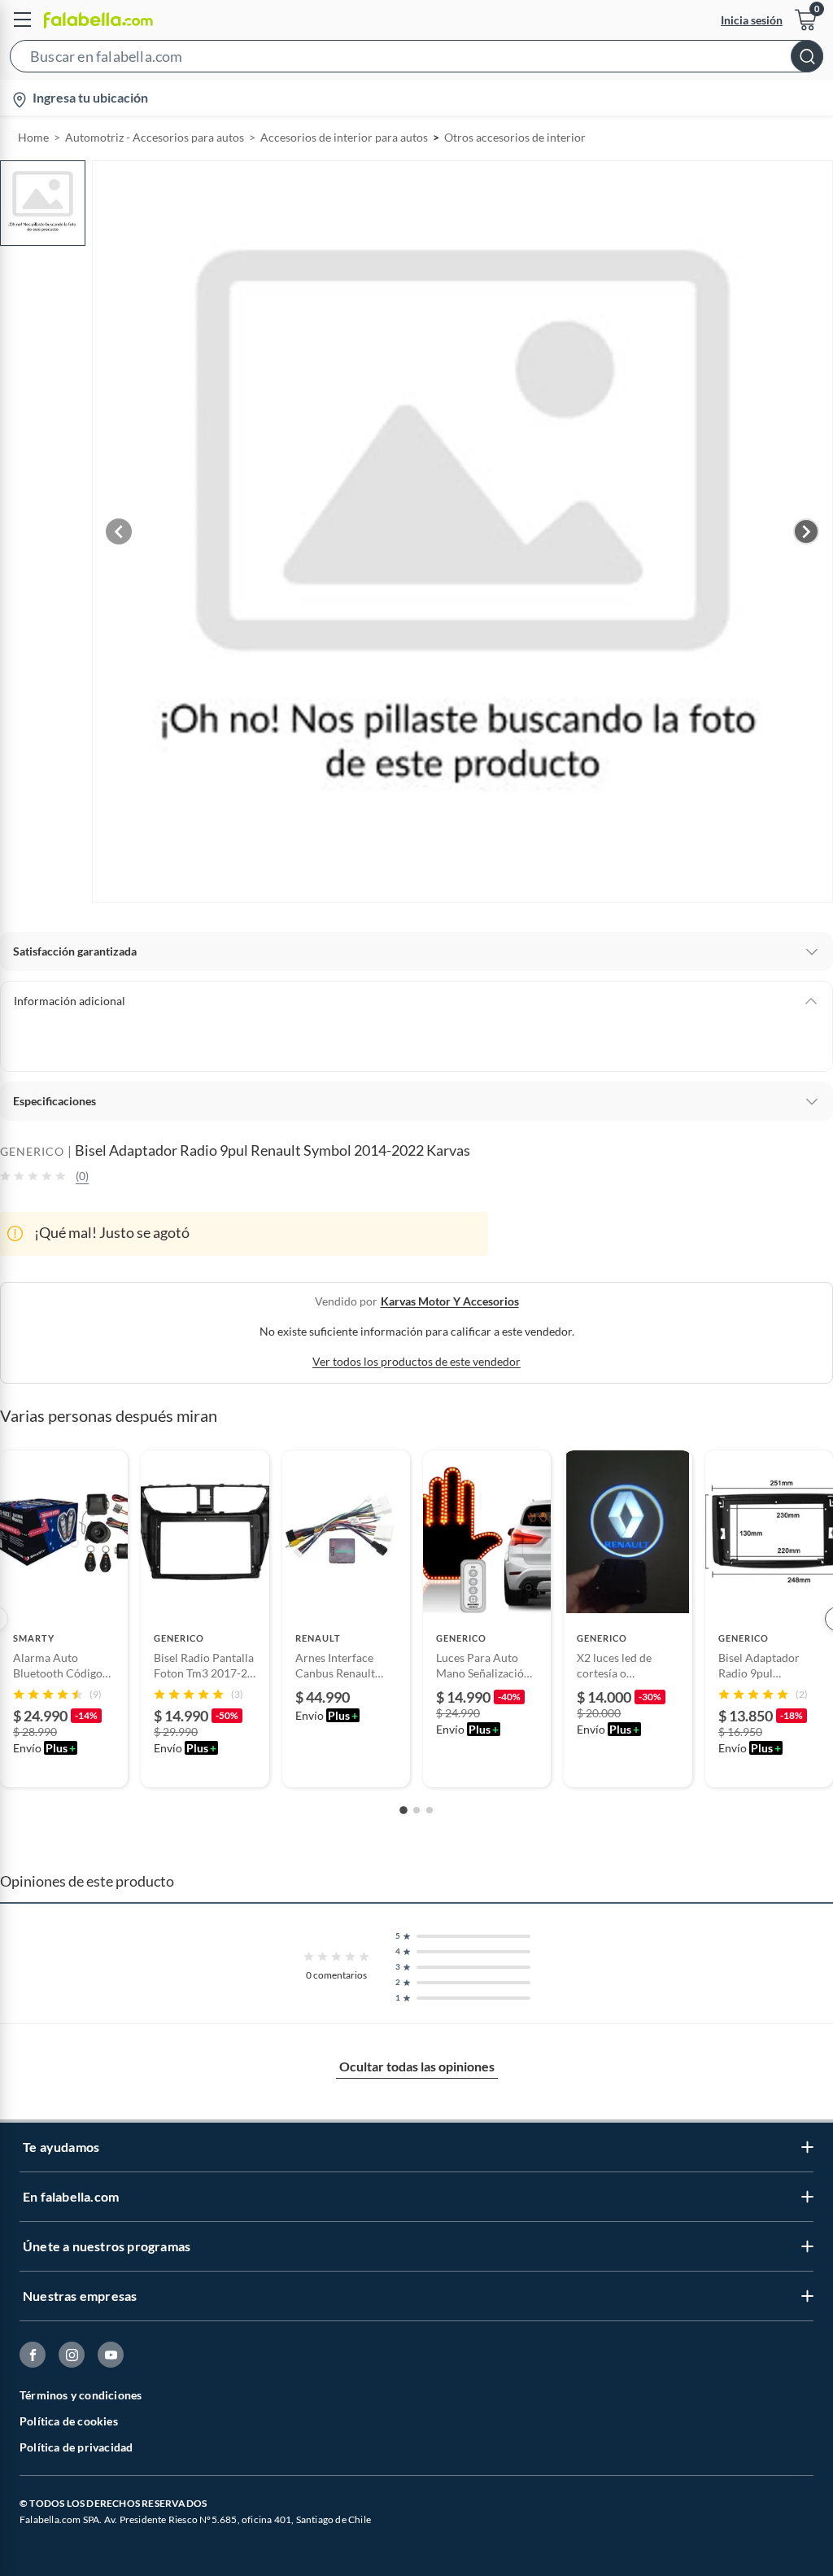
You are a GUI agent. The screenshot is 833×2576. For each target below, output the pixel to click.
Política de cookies (69, 2421)
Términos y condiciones (81, 2395)
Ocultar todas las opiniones (417, 2066)
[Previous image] (119, 531)
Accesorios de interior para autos (344, 137)
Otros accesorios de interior (515, 137)
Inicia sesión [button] (752, 20)
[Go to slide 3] (430, 1810)
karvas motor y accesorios (450, 1301)
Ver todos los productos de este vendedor (416, 1361)
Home (33, 137)
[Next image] (806, 531)
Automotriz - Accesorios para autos (155, 137)
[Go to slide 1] (403, 1810)
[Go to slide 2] (416, 1810)
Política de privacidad (76, 2447)
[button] (416, 59)
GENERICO (32, 1151)
